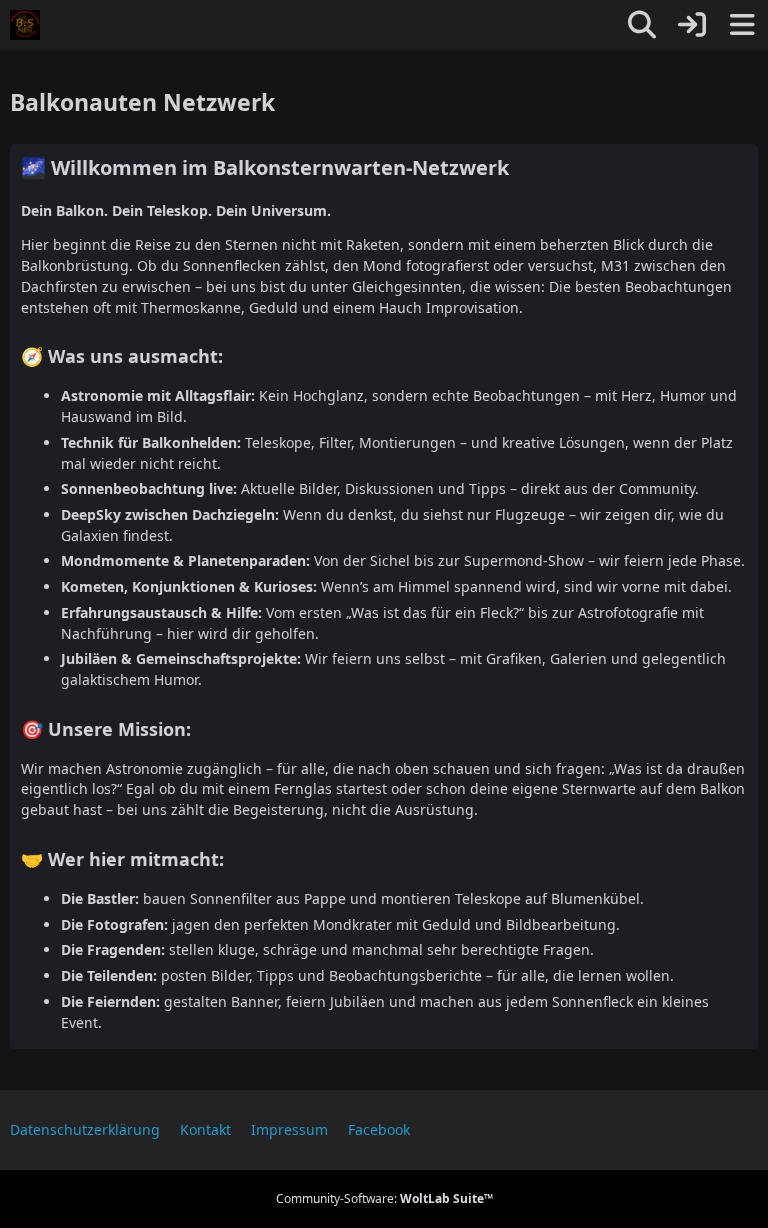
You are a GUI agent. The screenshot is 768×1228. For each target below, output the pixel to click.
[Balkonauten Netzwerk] (25, 25)
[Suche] (642, 25)
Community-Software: (384, 1198)
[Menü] (742, 25)
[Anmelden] (692, 25)
